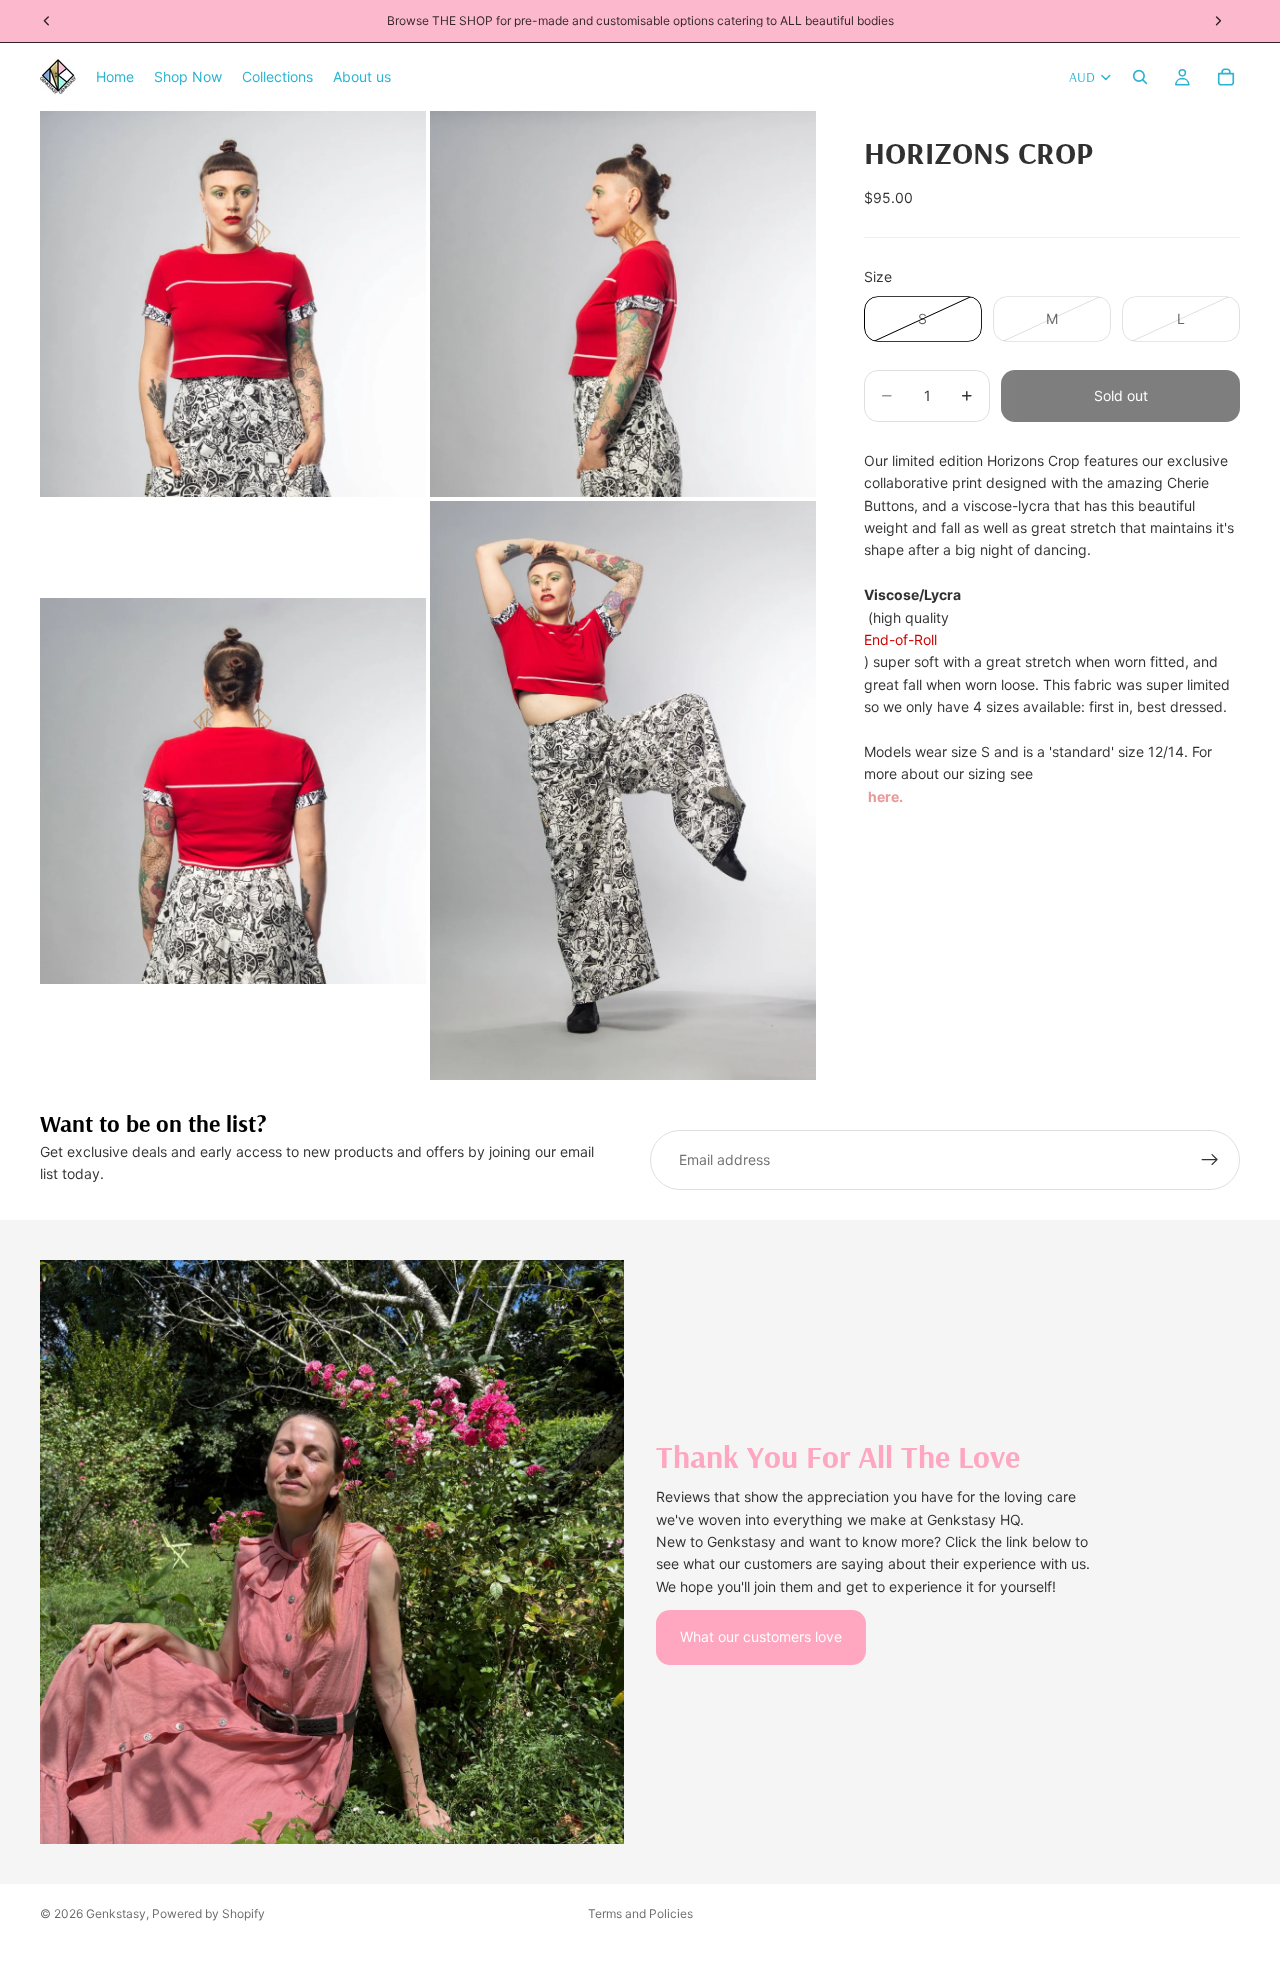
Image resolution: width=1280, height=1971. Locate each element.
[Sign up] (1210, 1160)
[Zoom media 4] (623, 790)
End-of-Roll (900, 639)
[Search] (1140, 77)
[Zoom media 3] (233, 790)
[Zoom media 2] (623, 304)
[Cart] (1226, 77)
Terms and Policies (640, 1913)
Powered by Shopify (208, 1913)
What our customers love (761, 1636)
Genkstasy (116, 1913)
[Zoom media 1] (233, 304)
